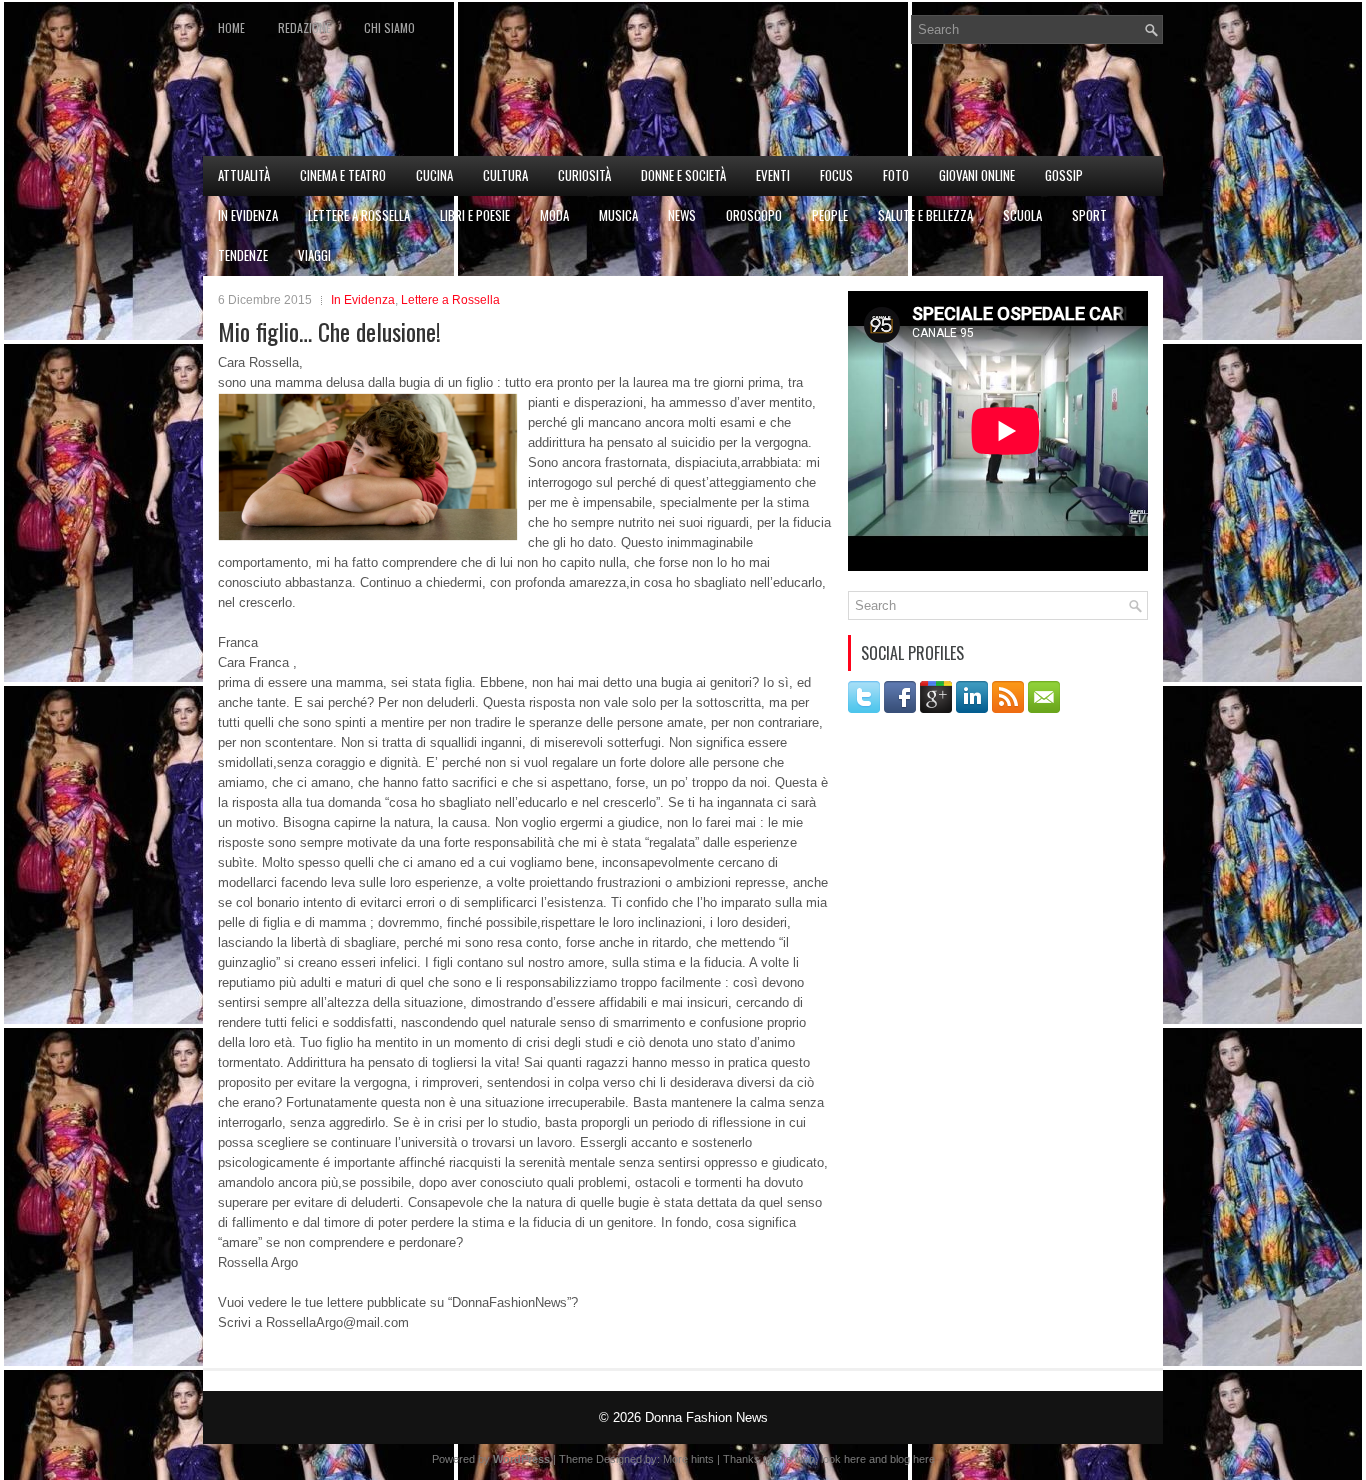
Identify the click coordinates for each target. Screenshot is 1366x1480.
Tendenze (243, 255)
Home (231, 27)
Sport (1089, 215)
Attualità (244, 175)
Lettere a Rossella (359, 215)
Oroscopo (754, 215)
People (830, 215)
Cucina (434, 175)
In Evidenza (248, 215)
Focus (836, 175)
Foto (896, 175)
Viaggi (314, 255)
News (682, 215)
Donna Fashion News (706, 1417)
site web (795, 1459)
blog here (912, 1459)
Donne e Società (683, 175)
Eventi (773, 175)
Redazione (304, 27)
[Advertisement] (929, 106)
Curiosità (584, 175)
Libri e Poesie (475, 215)
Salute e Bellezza (925, 215)
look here (843, 1459)
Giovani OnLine (977, 175)
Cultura (505, 175)
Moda (554, 215)
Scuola (1022, 215)
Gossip (1064, 175)
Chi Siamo (389, 27)
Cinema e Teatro (343, 175)
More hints (688, 1459)
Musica (618, 215)
